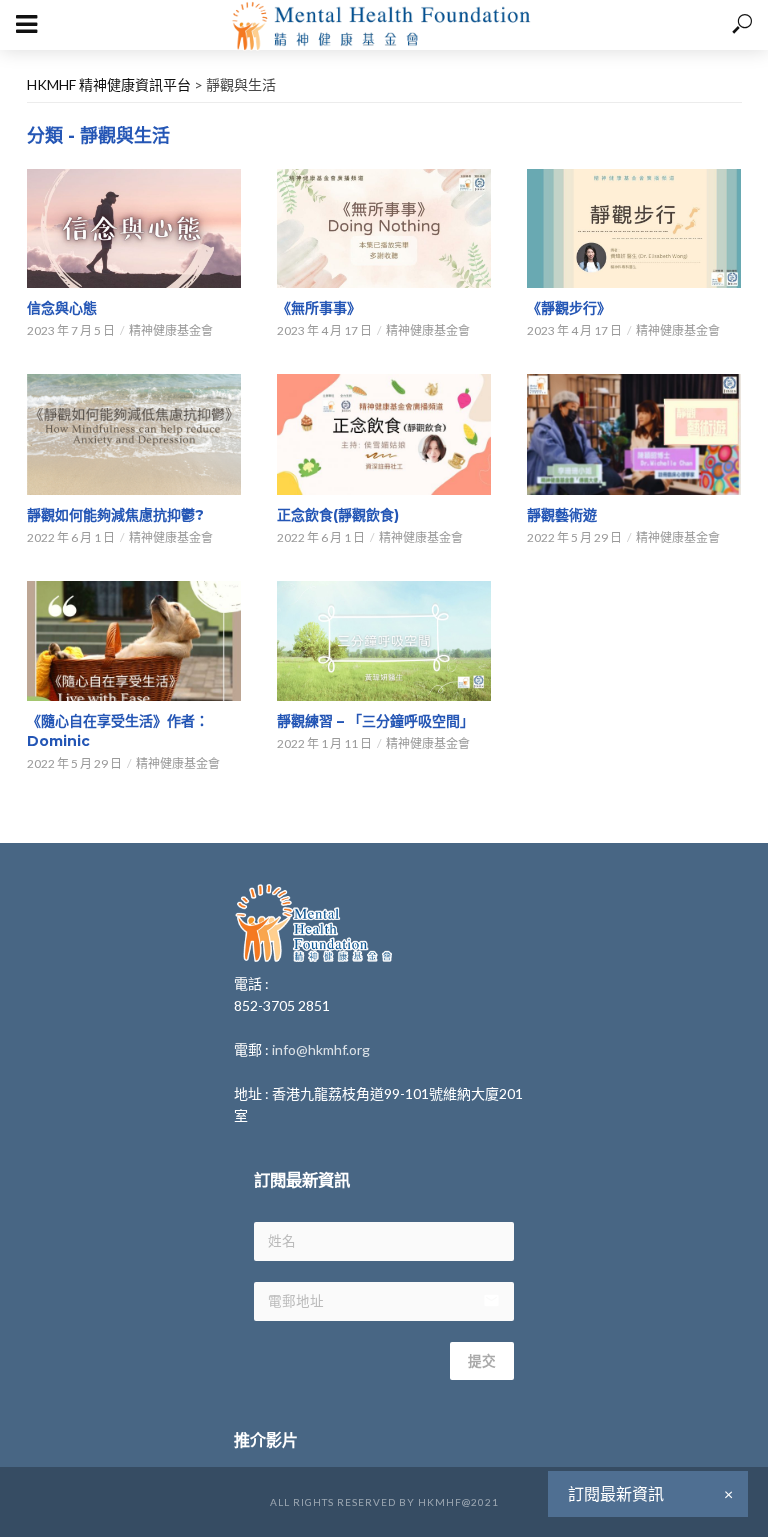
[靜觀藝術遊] (634, 434)
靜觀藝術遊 (562, 515)
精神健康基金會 (171, 330)
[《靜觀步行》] (634, 228)
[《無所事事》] (384, 228)
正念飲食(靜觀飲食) (338, 515)
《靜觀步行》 (569, 308)
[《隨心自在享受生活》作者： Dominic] (134, 641)
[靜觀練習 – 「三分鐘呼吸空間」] (384, 641)
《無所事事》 (319, 308)
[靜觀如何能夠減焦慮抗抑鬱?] (134, 434)
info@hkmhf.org (321, 1049)
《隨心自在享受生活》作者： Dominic (118, 731)
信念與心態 (62, 308)
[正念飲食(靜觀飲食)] (384, 434)
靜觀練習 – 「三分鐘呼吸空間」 (375, 721)
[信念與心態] (134, 228)
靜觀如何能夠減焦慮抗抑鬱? (115, 515)
